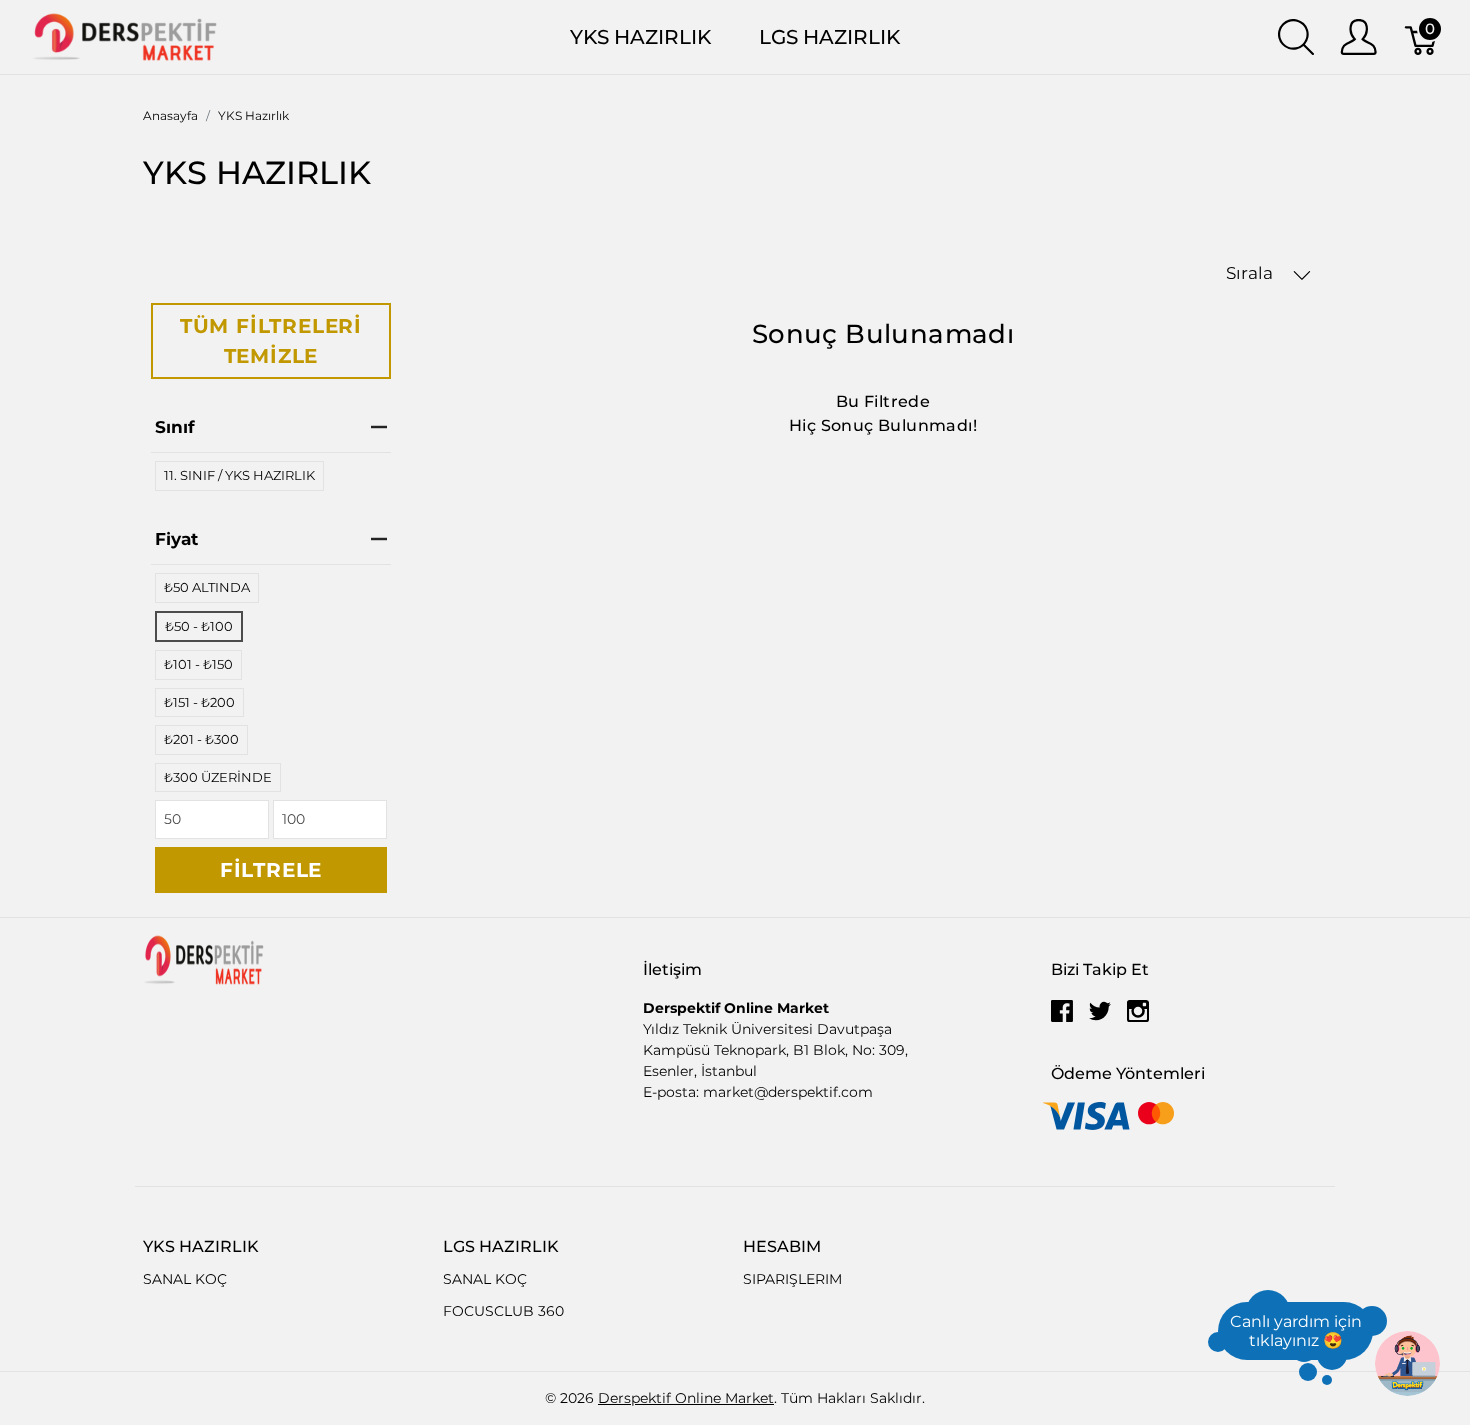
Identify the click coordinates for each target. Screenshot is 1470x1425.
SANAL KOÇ (185, 1279)
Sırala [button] (1251, 273)
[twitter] (1100, 1018)
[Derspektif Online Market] (125, 35)
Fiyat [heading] (176, 539)
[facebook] (1062, 1018)
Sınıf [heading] (175, 427)
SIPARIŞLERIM (792, 1279)
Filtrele (271, 870)
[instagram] (1138, 1018)
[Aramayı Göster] (1296, 37)
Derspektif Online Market (686, 1398)
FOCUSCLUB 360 (503, 1311)
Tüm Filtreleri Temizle (271, 341)
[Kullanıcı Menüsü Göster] (1358, 37)
